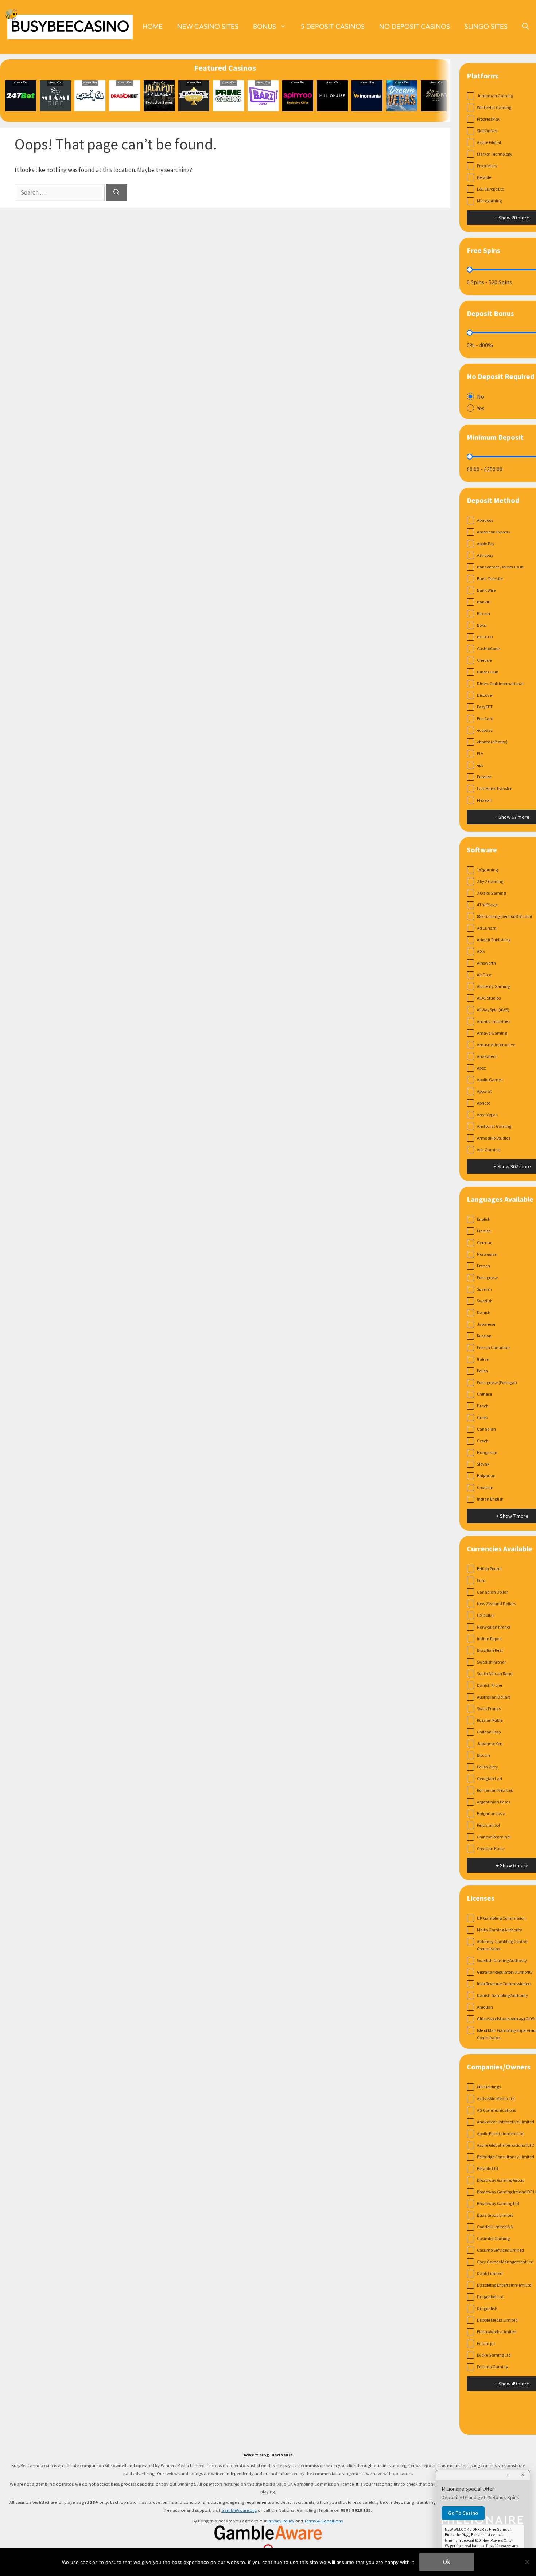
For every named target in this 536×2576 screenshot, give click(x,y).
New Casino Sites (208, 27)
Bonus (265, 27)
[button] (525, 27)
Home (153, 27)
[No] (527, 2562)
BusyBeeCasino (70, 27)
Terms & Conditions (323, 2521)
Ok (447, 2562)
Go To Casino (463, 2513)
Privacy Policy (281, 2521)
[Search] (116, 193)
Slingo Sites (486, 27)
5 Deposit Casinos (333, 27)
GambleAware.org (239, 2510)
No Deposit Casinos (415, 27)
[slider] (470, 270)
